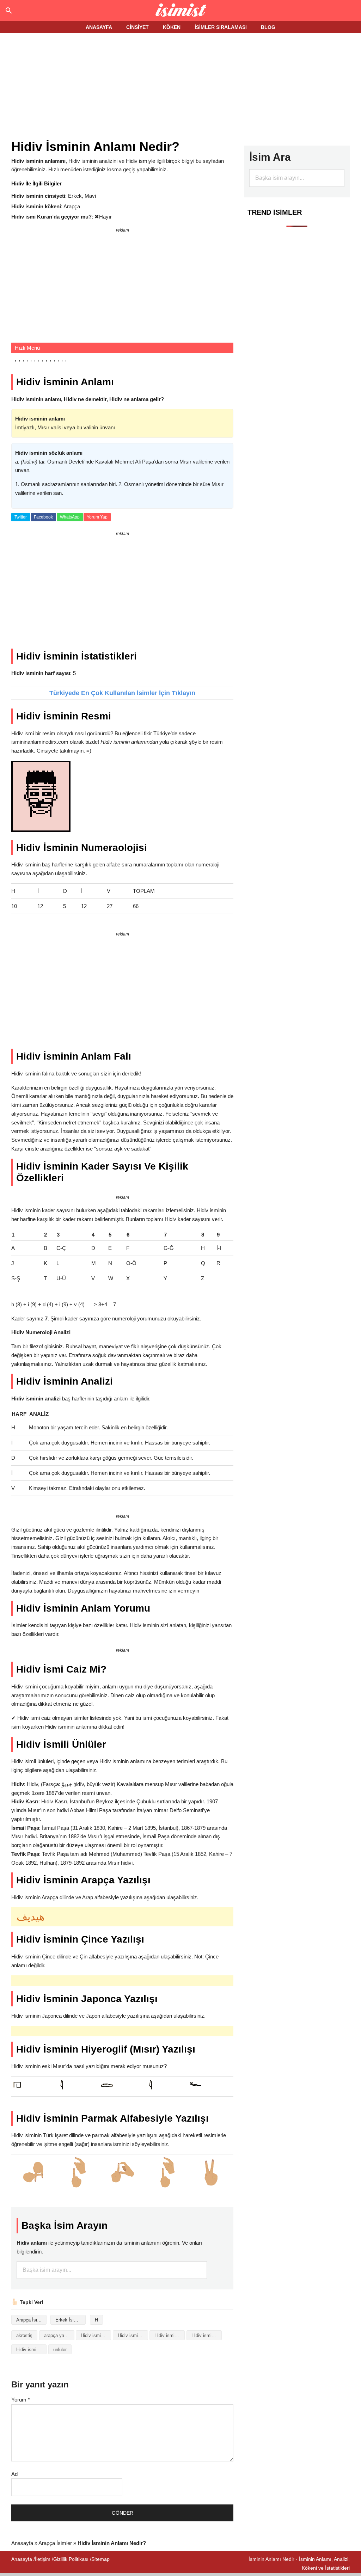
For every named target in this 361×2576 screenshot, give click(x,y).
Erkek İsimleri (69, 2320)
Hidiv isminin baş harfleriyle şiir (170, 2335)
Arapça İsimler (31, 2320)
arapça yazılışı (59, 2335)
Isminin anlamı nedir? (181, 11)
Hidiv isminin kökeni (207, 2335)
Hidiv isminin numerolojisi (31, 2350)
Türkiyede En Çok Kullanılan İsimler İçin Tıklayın (122, 693)
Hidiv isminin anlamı (133, 2335)
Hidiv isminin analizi (96, 2335)
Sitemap (100, 2559)
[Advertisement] (182, 87)
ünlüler (60, 2350)
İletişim (43, 2559)
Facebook (43, 517)
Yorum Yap (97, 517)
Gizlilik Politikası (71, 2559)
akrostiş (24, 2335)
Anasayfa (22, 2543)
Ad (14, 2474)
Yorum (21, 2400)
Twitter (21, 517)
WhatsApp (70, 517)
